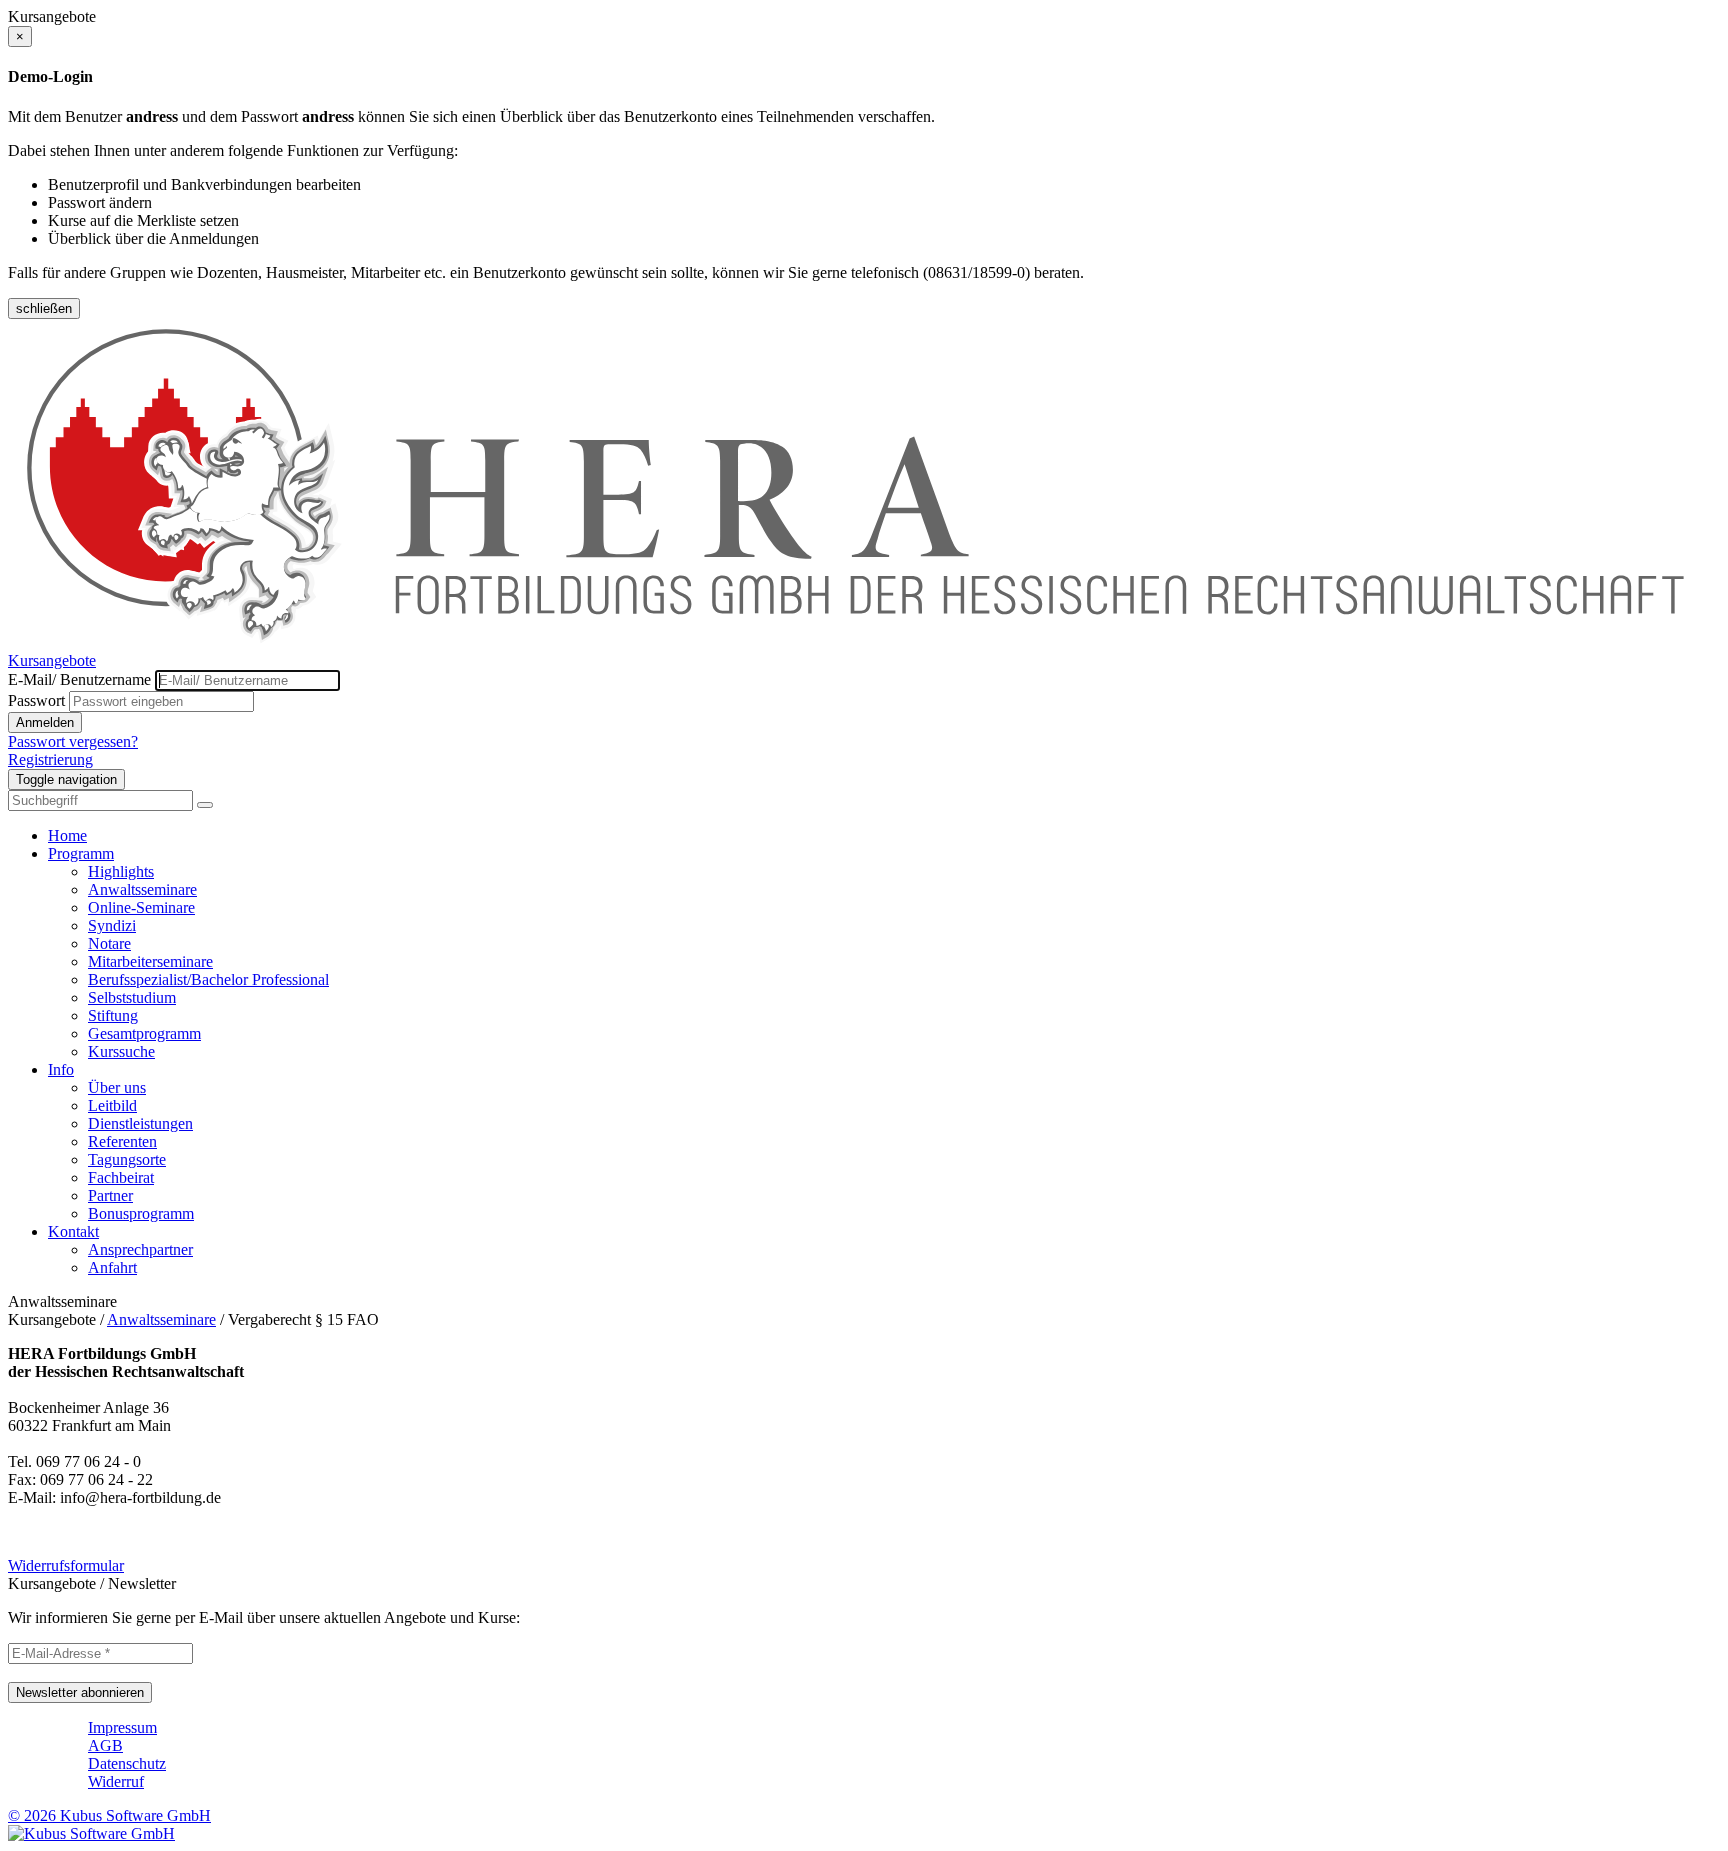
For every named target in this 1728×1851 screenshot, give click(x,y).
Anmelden (45, 722)
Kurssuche (121, 1051)
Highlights (121, 871)
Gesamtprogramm (144, 1033)
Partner (110, 1195)
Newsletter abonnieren (80, 1692)
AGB (105, 1745)
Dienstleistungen (140, 1123)
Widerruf (116, 1781)
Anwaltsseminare (142, 889)
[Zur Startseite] (864, 642)
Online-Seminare (141, 907)
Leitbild (112, 1105)
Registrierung (50, 759)
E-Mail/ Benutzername (79, 679)
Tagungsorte (127, 1159)
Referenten (122, 1141)
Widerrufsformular (66, 1565)
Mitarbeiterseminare (150, 961)
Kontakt (73, 1231)
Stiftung (113, 1015)
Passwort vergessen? (73, 741)
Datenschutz (127, 1763)
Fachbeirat (121, 1177)
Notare (109, 943)
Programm (81, 853)
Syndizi (112, 925)
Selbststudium (132, 997)
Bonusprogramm (141, 1213)
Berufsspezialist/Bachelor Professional (208, 979)
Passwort (36, 700)
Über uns (117, 1087)
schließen (44, 308)
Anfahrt (112, 1267)
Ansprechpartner (140, 1249)
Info (61, 1069)
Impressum (122, 1727)
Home (67, 835)
